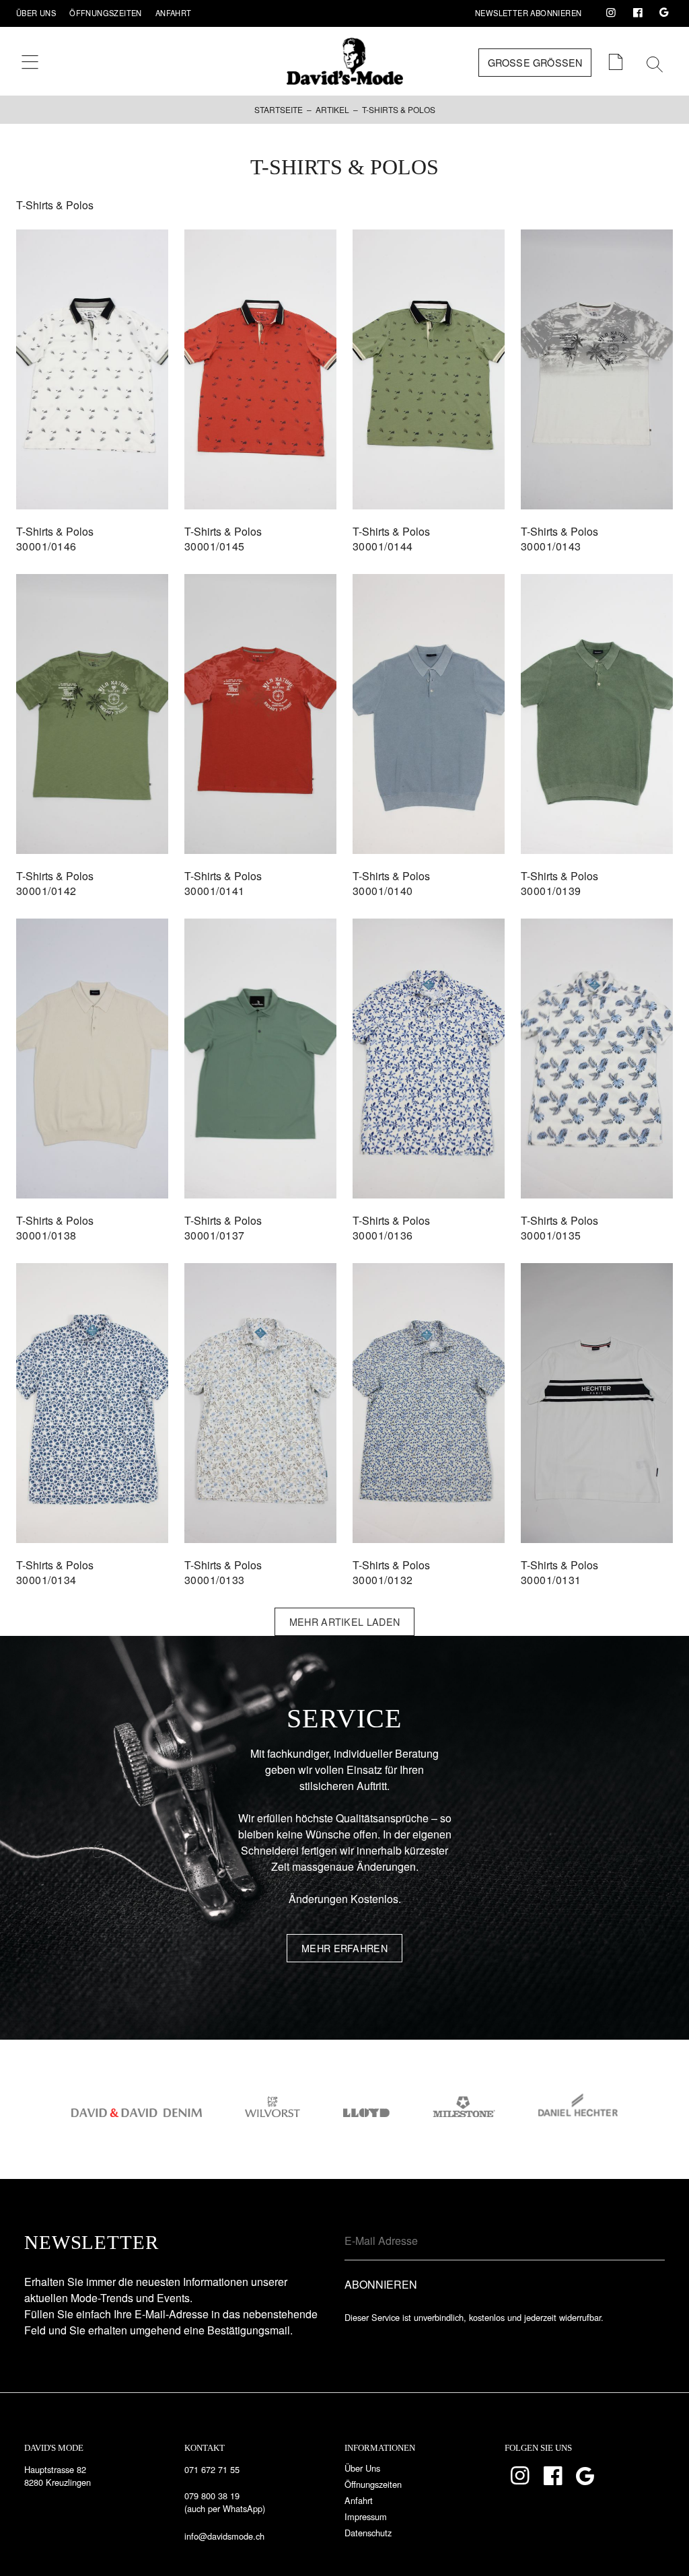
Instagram (611, 13)
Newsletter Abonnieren (528, 13)
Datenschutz (368, 2533)
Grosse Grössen (535, 62)
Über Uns (36, 13)
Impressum (366, 2516)
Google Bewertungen (664, 13)
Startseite (279, 109)
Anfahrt (174, 13)
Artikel (332, 109)
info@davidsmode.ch (224, 2536)
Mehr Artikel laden (344, 1621)
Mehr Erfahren (344, 1948)
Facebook (638, 13)
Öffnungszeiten (106, 13)
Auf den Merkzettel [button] (92, 466)
